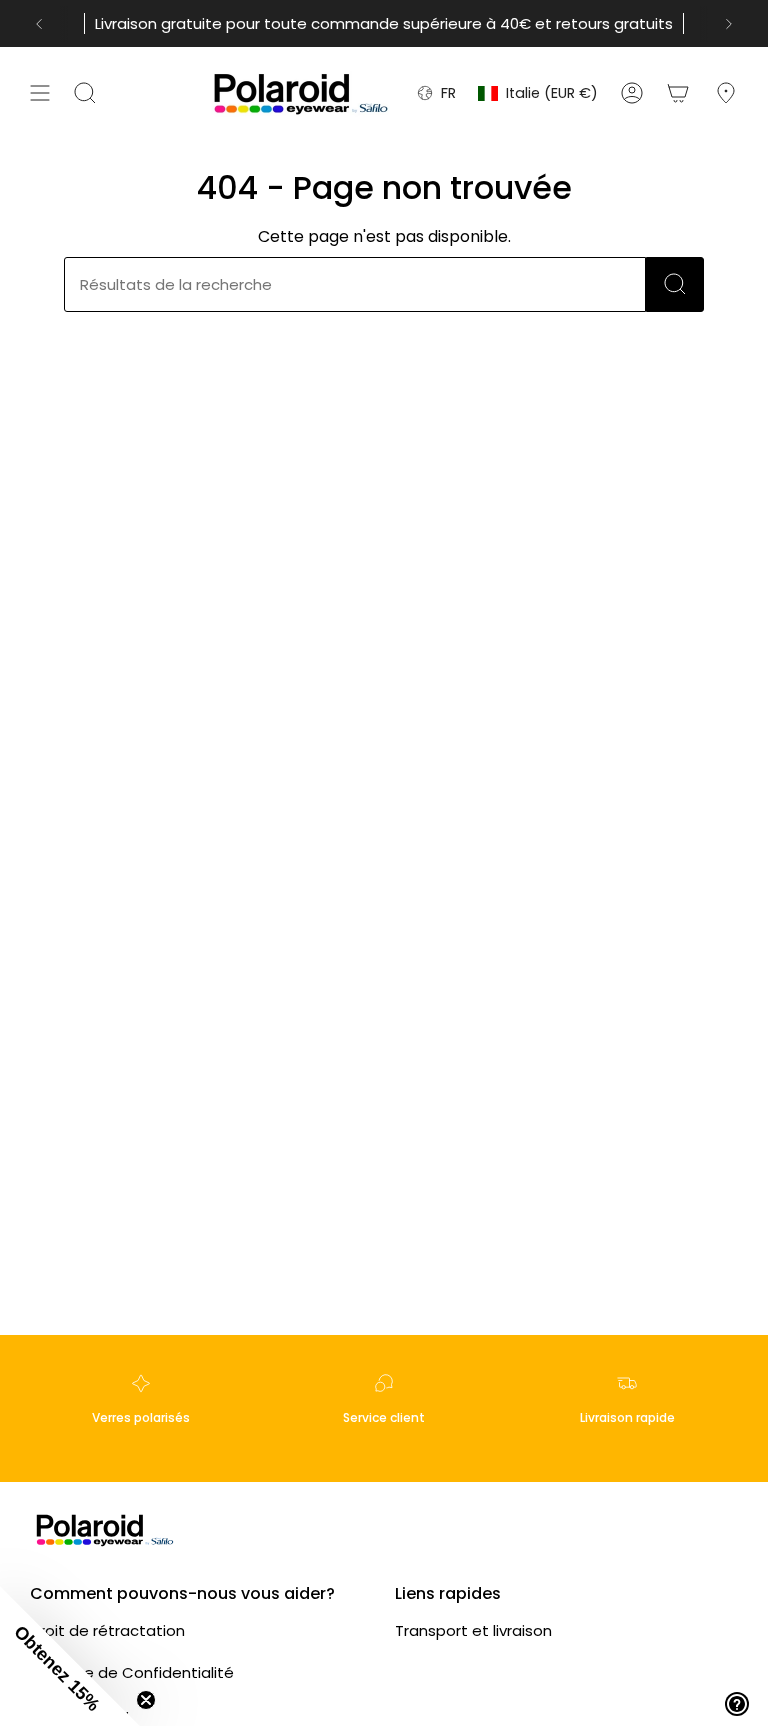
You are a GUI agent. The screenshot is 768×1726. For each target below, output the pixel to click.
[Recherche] (675, 284)
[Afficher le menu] (40, 93)
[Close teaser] (146, 1700)
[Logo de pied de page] (105, 1529)
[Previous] (39, 24)
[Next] (729, 24)
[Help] (737, 1704)
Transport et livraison (473, 1630)
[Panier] (678, 93)
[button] (70, 1656)
